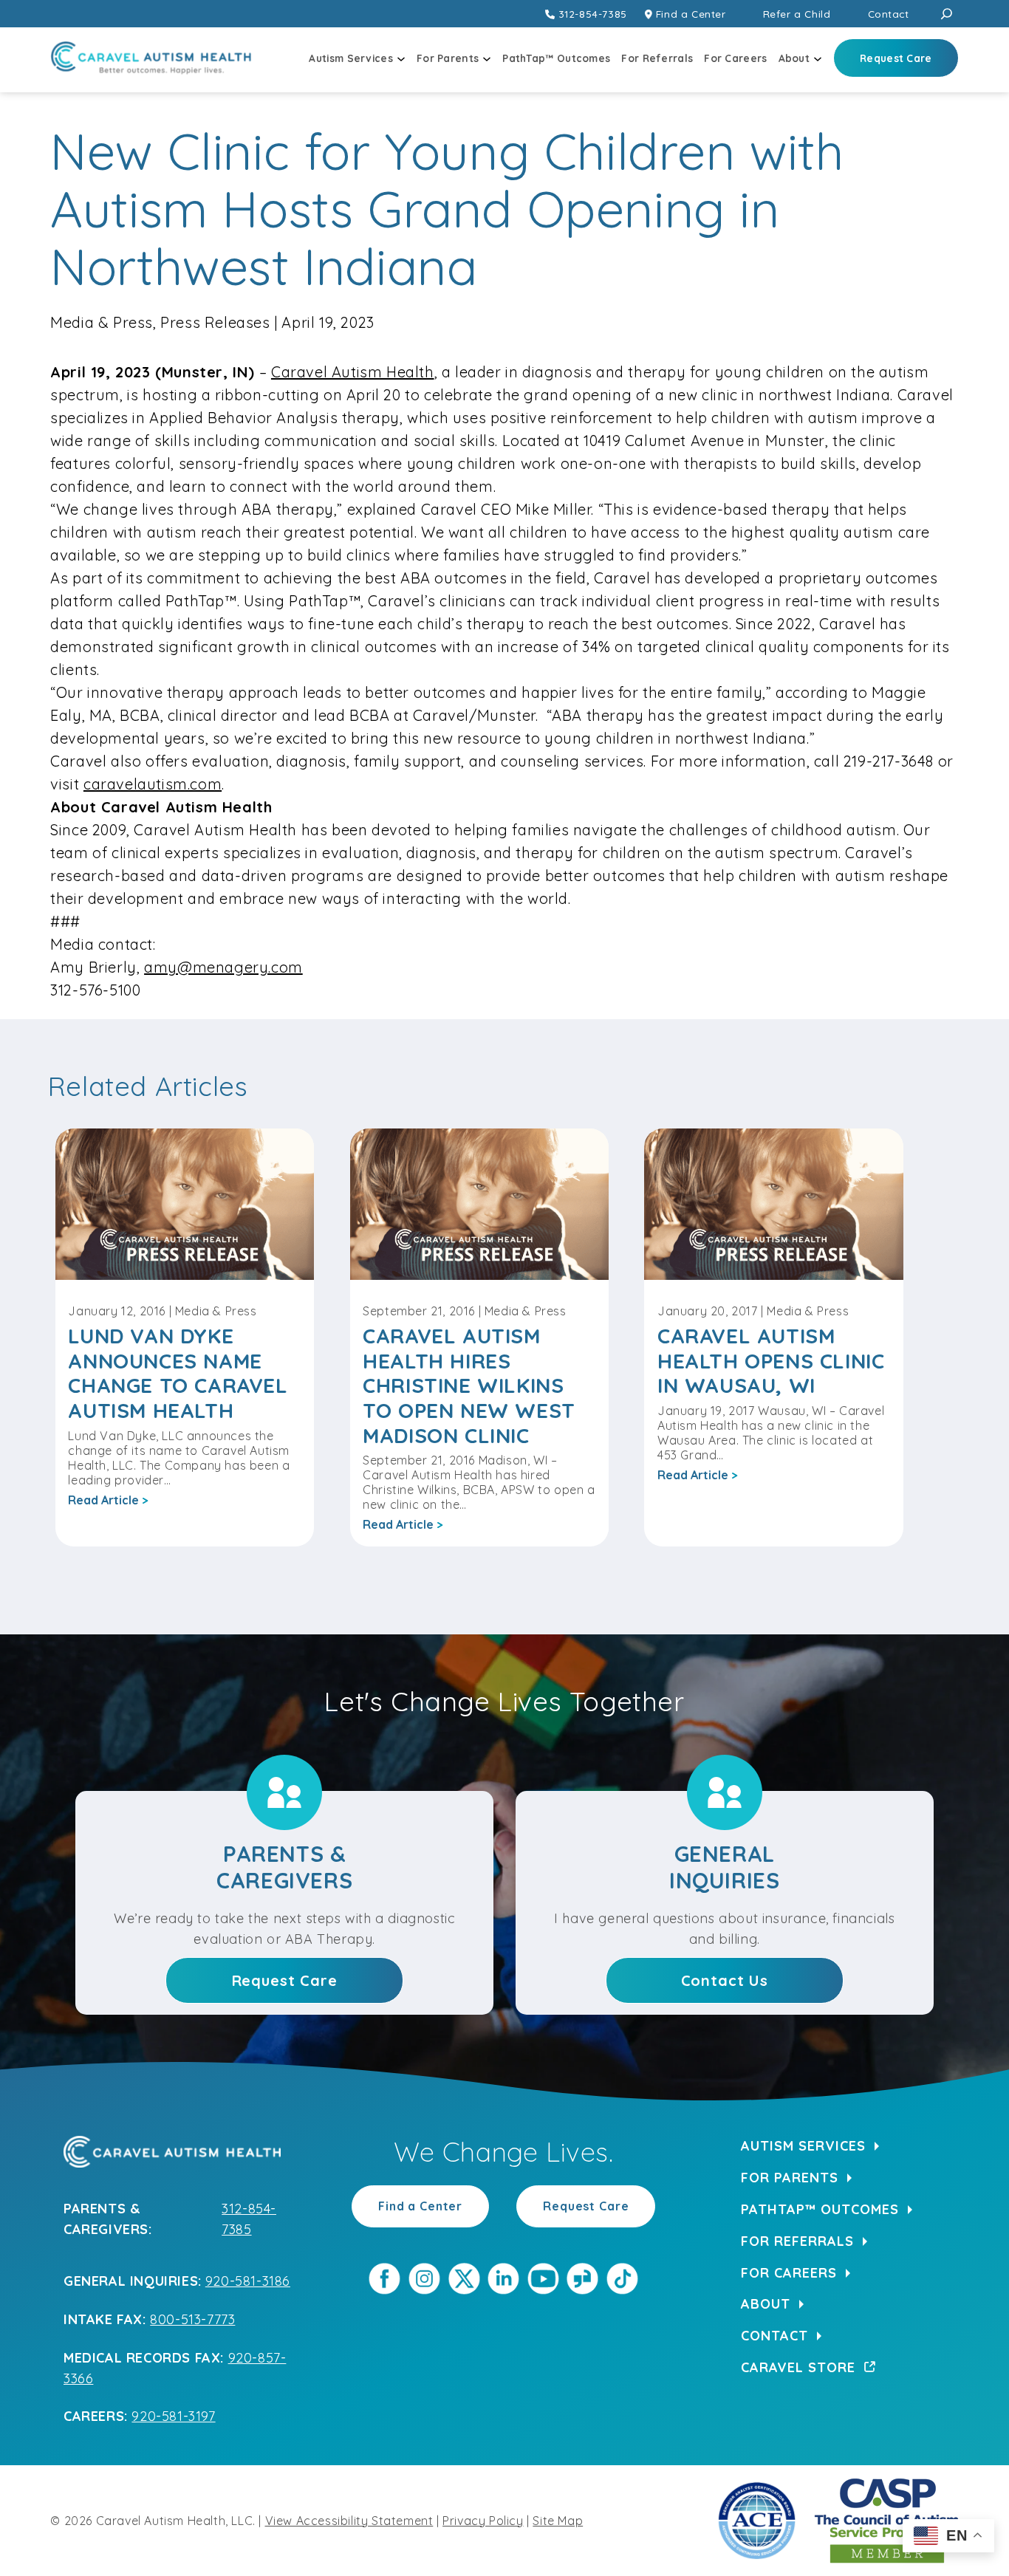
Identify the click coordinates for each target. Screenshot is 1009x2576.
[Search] (947, 14)
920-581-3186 (248, 2281)
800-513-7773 (192, 2319)
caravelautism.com (153, 784)
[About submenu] (818, 58)
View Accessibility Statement (349, 2521)
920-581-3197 (173, 2416)
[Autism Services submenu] (401, 58)
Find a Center (420, 2206)
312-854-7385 (593, 14)
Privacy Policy (483, 2521)
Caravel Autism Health (353, 372)
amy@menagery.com (223, 967)
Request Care (586, 2206)
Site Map (558, 2521)
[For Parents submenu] (487, 58)
